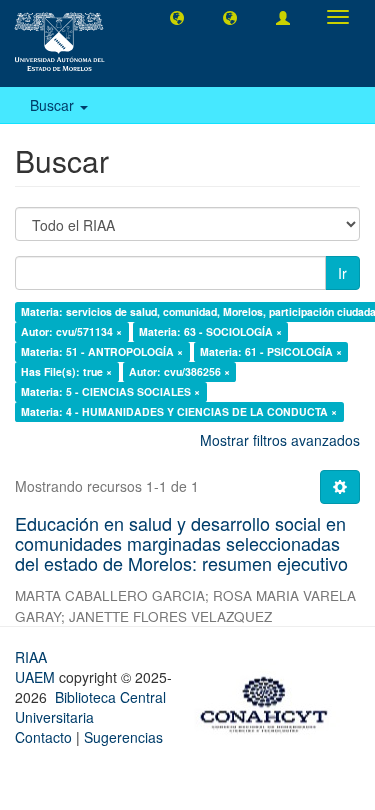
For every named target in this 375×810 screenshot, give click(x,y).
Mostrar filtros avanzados (280, 440)
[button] (177, 17)
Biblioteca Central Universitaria (90, 707)
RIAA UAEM (37, 667)
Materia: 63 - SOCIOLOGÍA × (210, 331)
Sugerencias (123, 737)
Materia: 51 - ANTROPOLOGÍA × (102, 351)
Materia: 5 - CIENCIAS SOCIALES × (110, 391)
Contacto (43, 737)
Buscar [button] (54, 105)
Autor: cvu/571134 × (71, 331)
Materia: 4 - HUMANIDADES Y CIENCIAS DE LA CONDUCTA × (179, 411)
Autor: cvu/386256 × (179, 371)
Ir (342, 273)
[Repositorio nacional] (270, 701)
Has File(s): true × (66, 371)
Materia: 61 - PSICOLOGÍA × (271, 351)
